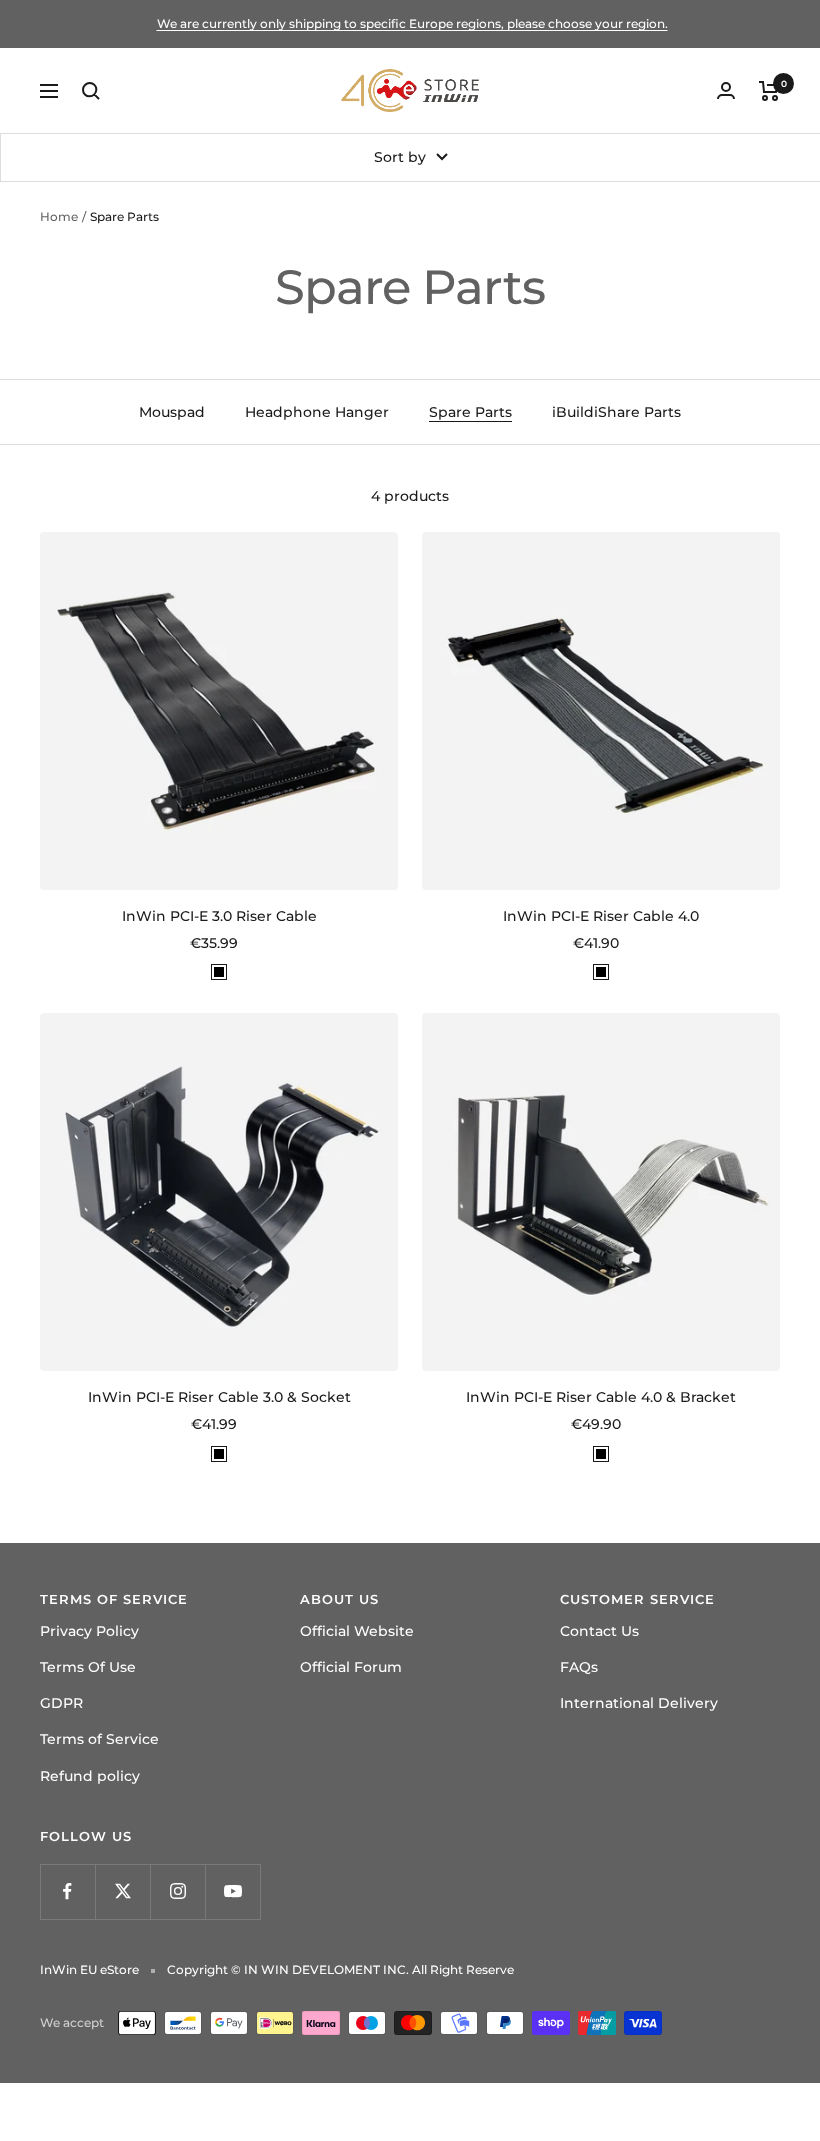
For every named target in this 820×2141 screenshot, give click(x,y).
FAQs (579, 1667)
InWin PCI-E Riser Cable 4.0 (601, 916)
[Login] (726, 90)
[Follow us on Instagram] (177, 1891)
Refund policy (90, 1776)
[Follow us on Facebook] (67, 1891)
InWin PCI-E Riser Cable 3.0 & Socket (219, 1397)
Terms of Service (99, 1739)
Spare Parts (470, 412)
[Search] (91, 91)
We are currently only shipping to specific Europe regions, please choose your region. (412, 23)
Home (59, 216)
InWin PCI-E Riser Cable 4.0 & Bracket (601, 1397)
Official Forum (351, 1667)
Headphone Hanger (317, 412)
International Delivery (639, 1703)
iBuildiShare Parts (616, 412)
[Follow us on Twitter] (122, 1891)
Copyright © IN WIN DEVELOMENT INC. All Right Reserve (340, 1969)
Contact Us (599, 1631)
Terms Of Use (88, 1667)
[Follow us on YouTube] (232, 1891)
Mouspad (172, 412)
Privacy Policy (89, 1631)
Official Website (357, 1631)
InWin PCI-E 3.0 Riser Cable (219, 916)
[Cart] (769, 91)
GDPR (61, 1703)
